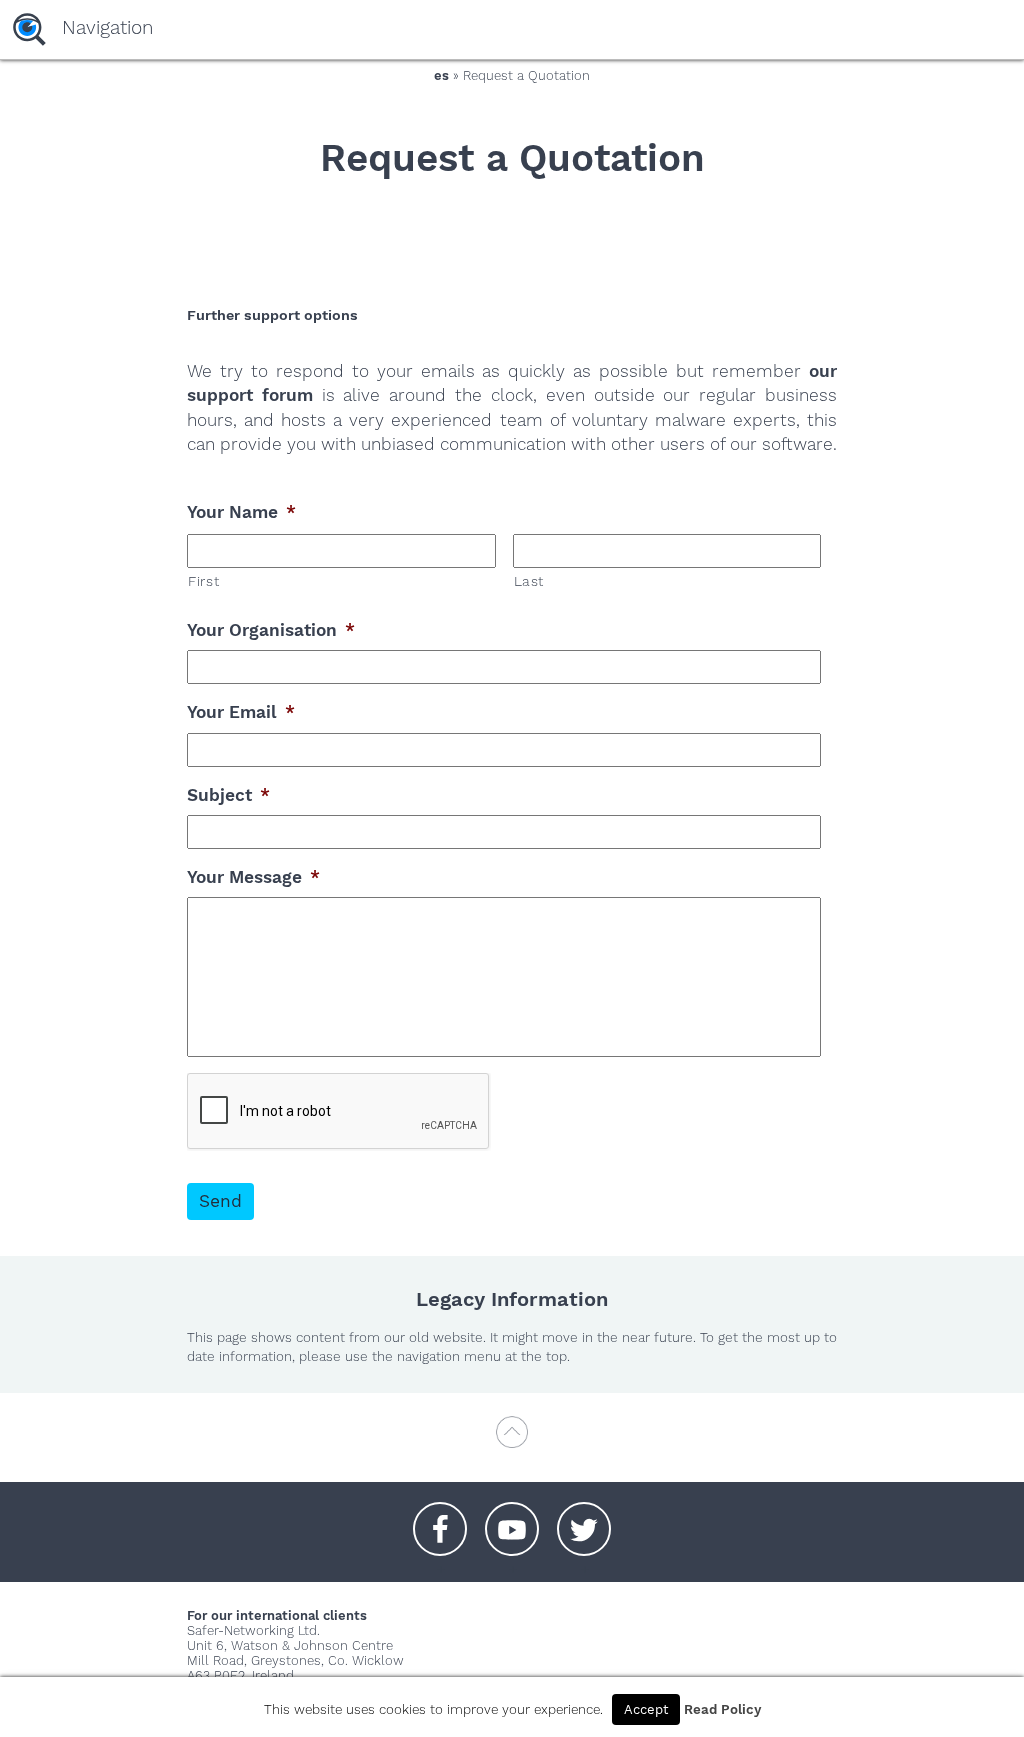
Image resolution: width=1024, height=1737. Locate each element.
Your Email (241, 712)
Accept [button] (646, 1709)
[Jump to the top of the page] (512, 1441)
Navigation (107, 27)
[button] (440, 1519)
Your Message (253, 877)
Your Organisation (271, 630)
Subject (228, 795)
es (441, 75)
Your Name (241, 512)
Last (529, 581)
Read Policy (722, 1709)
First (203, 581)
